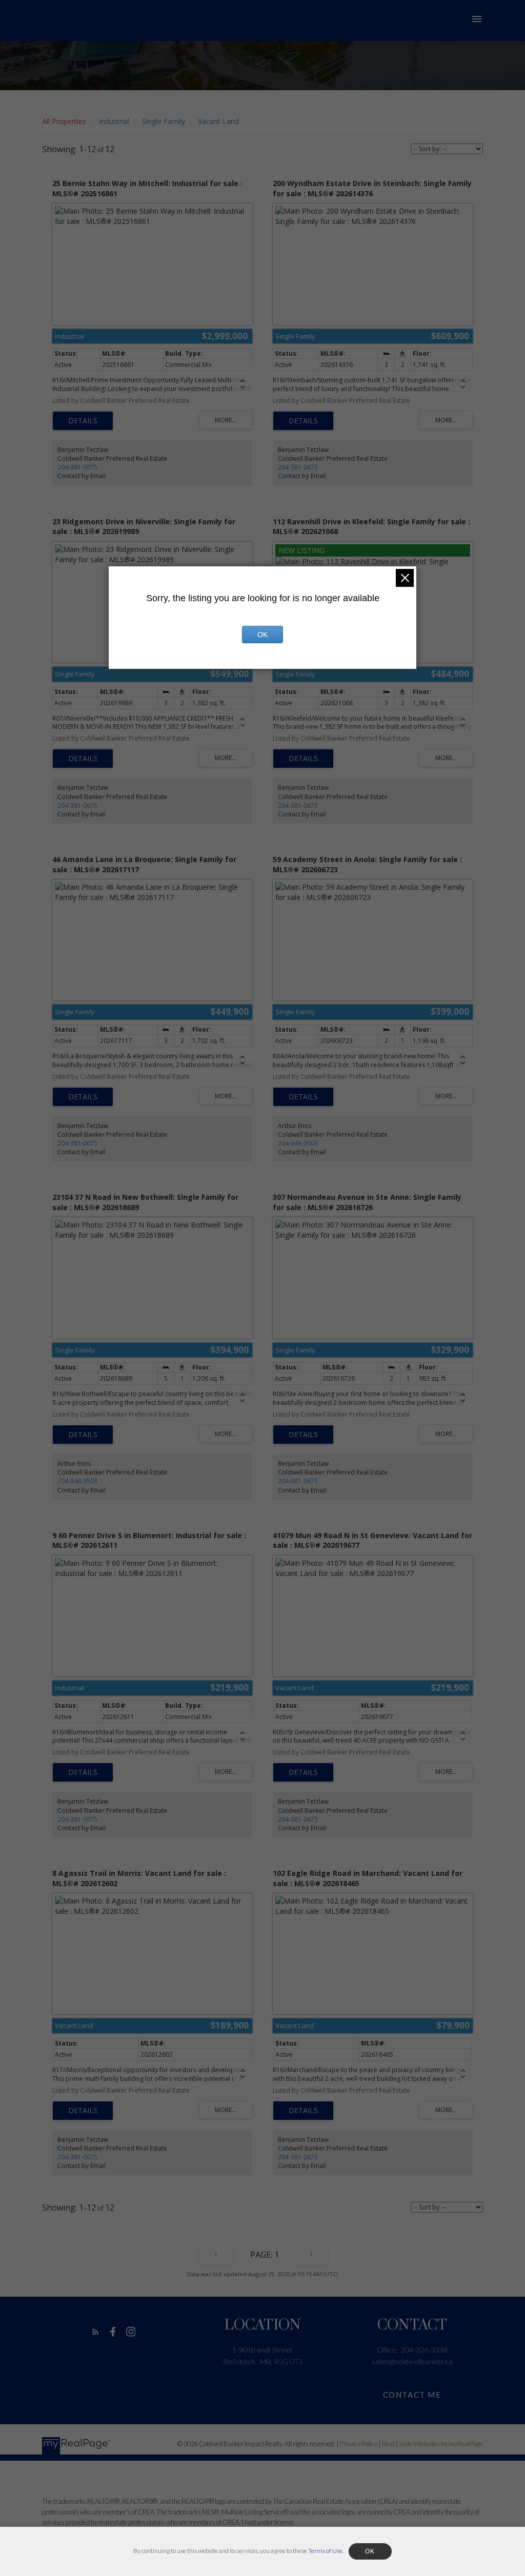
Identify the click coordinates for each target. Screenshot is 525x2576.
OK (262, 635)
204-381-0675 (77, 467)
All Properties (64, 121)
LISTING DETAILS (83, 421)
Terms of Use (325, 2551)
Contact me (412, 2395)
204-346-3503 (298, 1143)
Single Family (164, 121)
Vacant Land (218, 121)
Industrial (114, 121)
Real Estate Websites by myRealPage (432, 2444)
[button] (96, 2332)
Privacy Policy (359, 2444)
